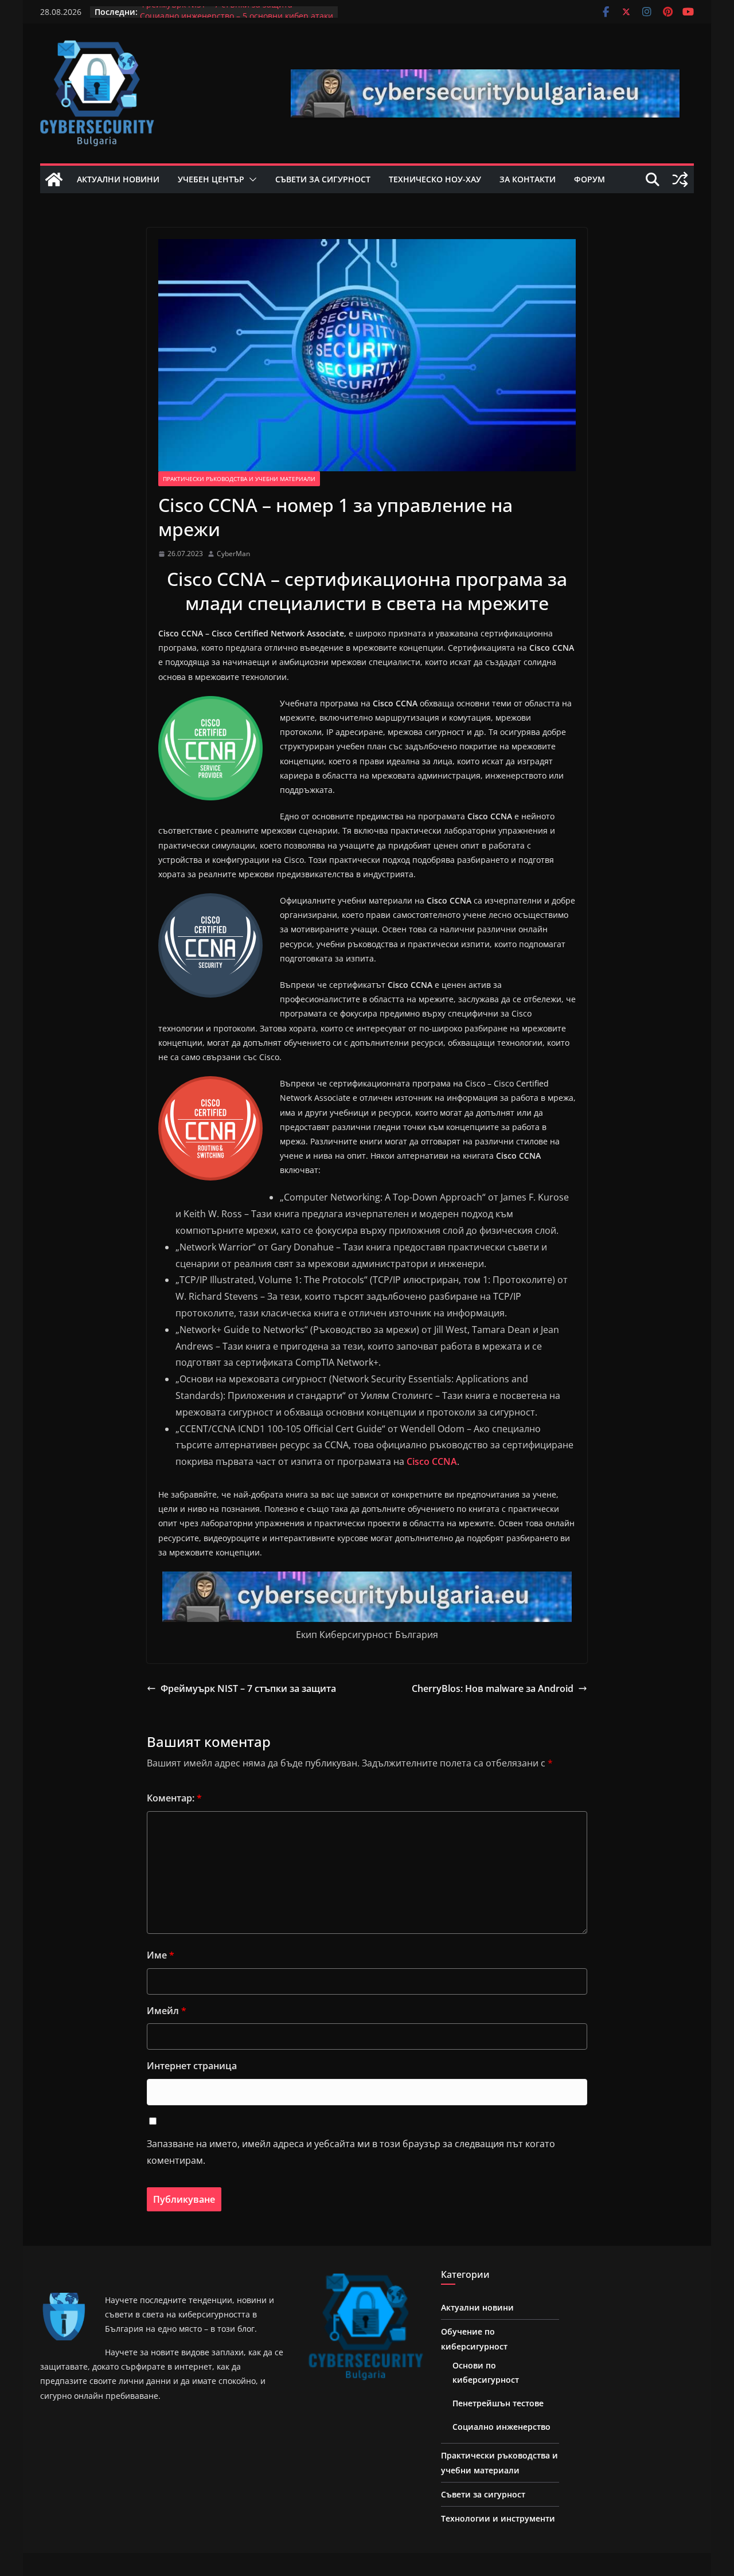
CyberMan (233, 554)
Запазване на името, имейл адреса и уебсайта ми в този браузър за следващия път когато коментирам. (351, 2152)
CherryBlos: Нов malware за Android (493, 1688)
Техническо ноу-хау (435, 179)
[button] (251, 179)
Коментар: (174, 1798)
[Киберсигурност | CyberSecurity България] (54, 179)
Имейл (167, 2011)
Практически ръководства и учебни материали (239, 479)
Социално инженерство (501, 2427)
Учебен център (211, 179)
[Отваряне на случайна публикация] (680, 179)
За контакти (528, 179)
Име (161, 1955)
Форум (589, 179)
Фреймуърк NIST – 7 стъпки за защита (216, 12)
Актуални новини (118, 179)
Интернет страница (192, 2066)
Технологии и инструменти (498, 2518)
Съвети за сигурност (323, 179)
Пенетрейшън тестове (498, 2403)
